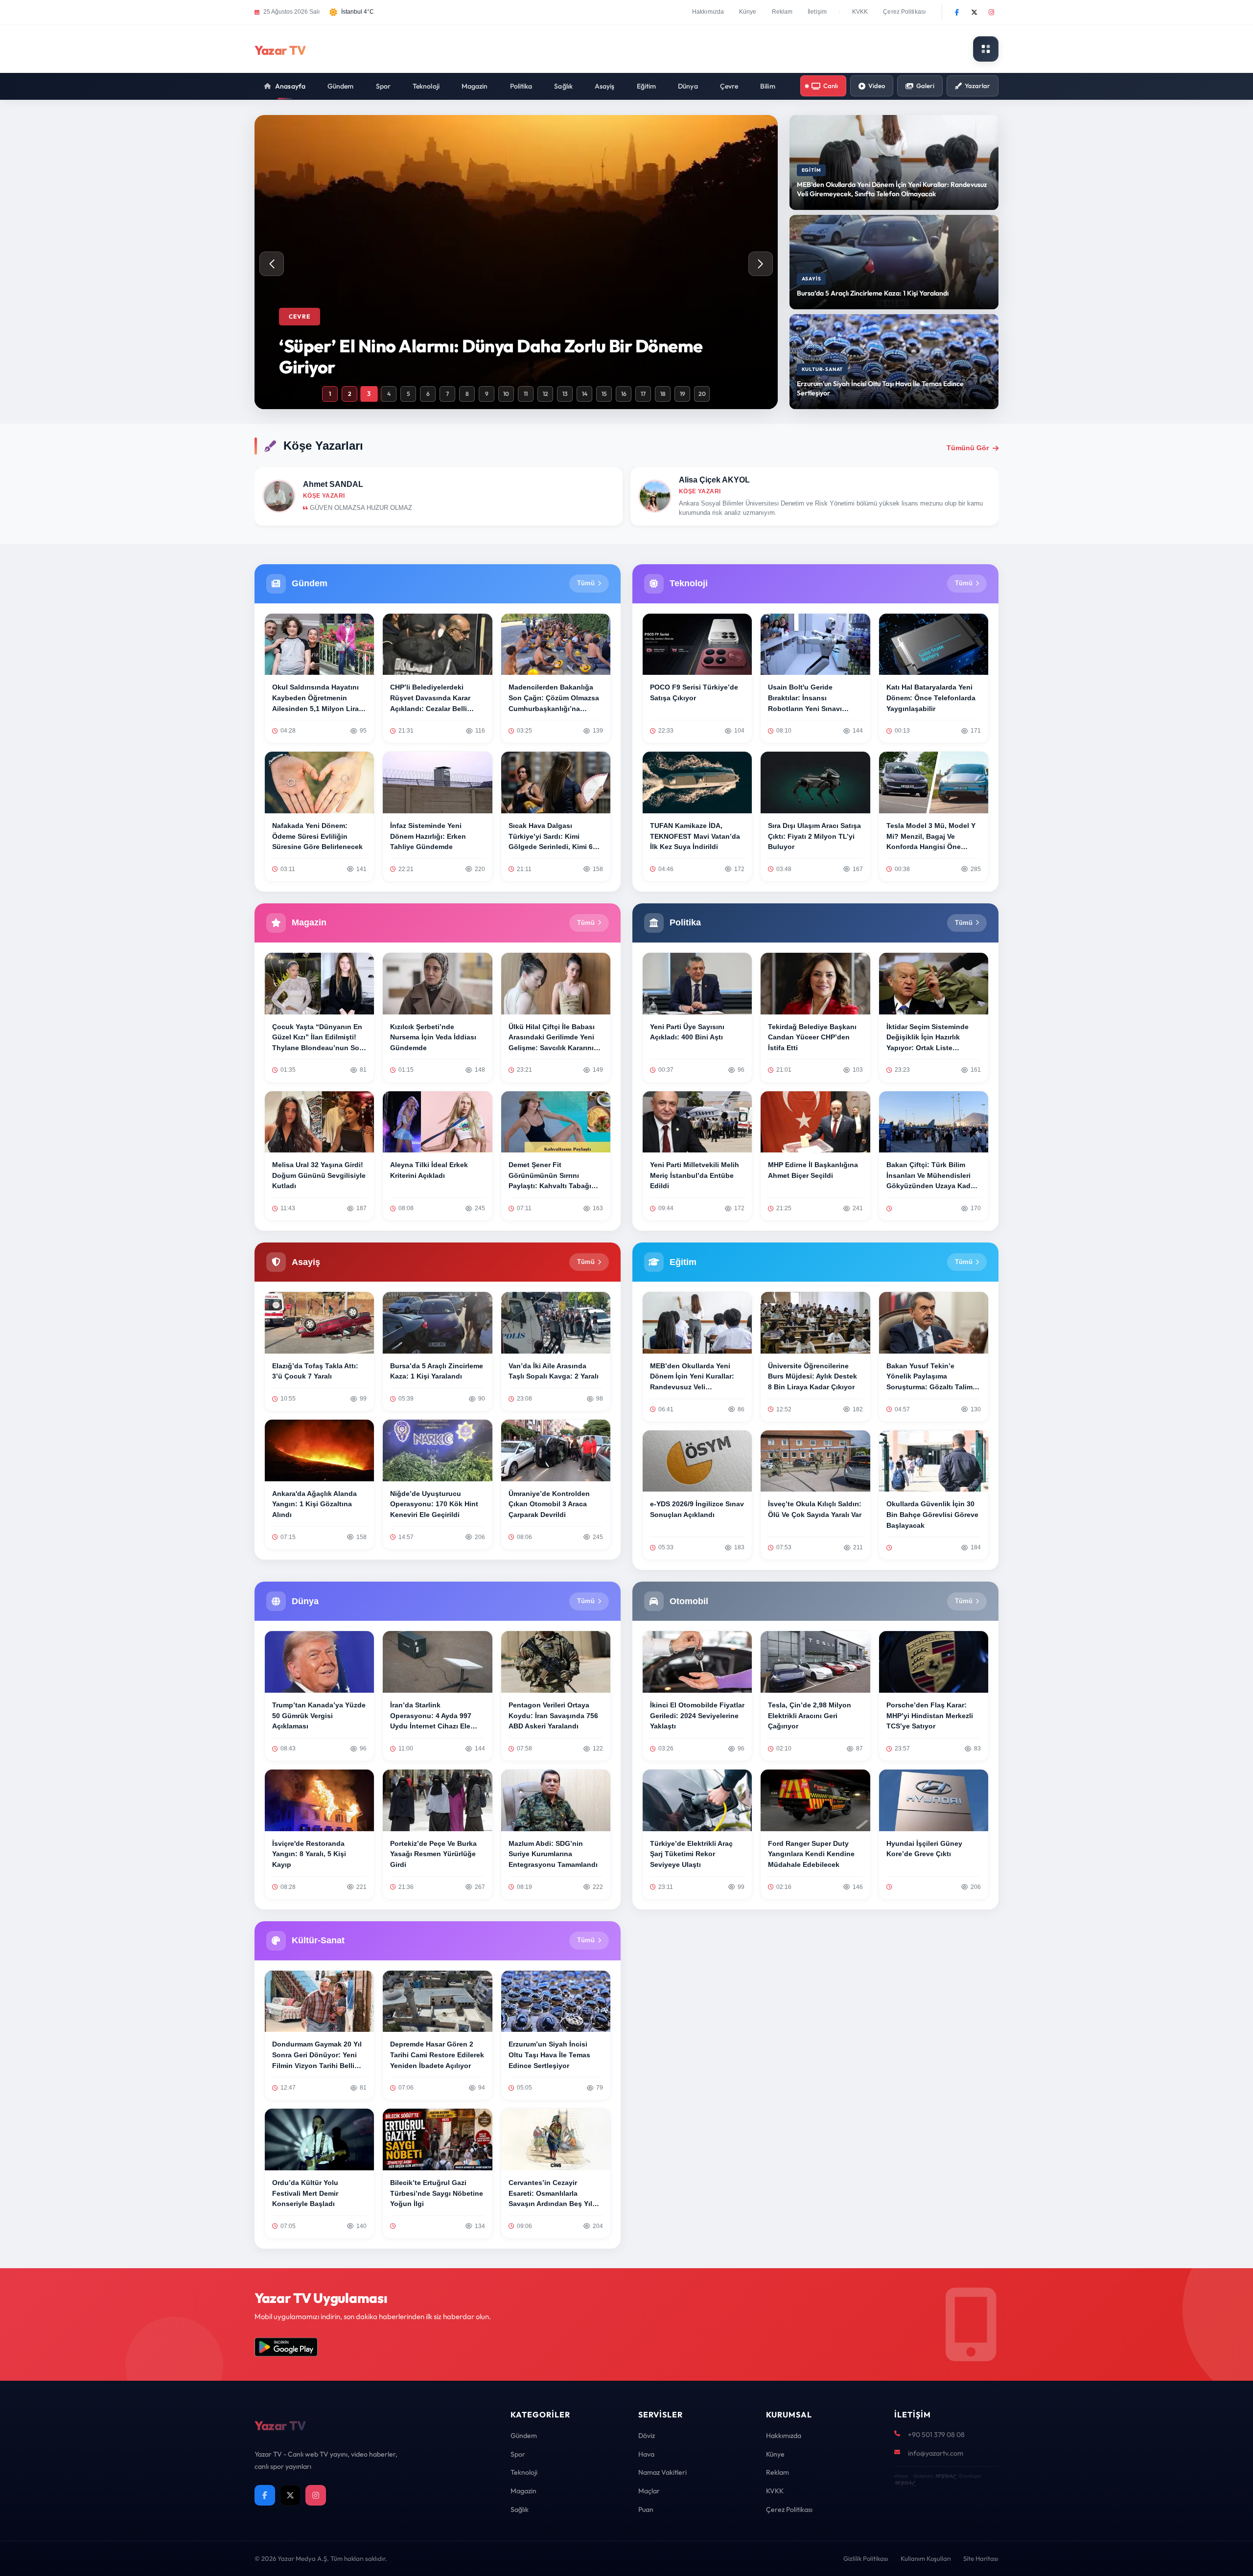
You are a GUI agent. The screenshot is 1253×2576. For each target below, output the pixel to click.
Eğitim (647, 86)
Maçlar (649, 2491)
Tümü (586, 583)
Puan (646, 2509)
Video (877, 86)
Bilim (768, 86)
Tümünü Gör (968, 448)
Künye (748, 12)
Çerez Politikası (904, 12)
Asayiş (605, 86)
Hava (646, 2454)
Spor (383, 86)
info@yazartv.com (936, 2453)
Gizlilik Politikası (866, 2558)
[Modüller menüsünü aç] (986, 49)
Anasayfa (290, 86)
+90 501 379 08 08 (936, 2435)
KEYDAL (945, 2476)
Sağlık (563, 86)
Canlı (831, 86)
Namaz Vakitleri (662, 2472)
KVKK (860, 12)
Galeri (925, 86)
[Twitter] (974, 12)
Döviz (647, 2436)
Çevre (729, 86)
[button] (761, 264)
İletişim (817, 12)
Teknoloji (426, 86)
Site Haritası (981, 2558)
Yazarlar (977, 86)
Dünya (688, 86)
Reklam (782, 12)
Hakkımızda (708, 12)
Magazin (475, 86)
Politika (521, 86)
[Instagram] (991, 12)
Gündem (341, 86)
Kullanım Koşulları (926, 2558)
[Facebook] (957, 12)
